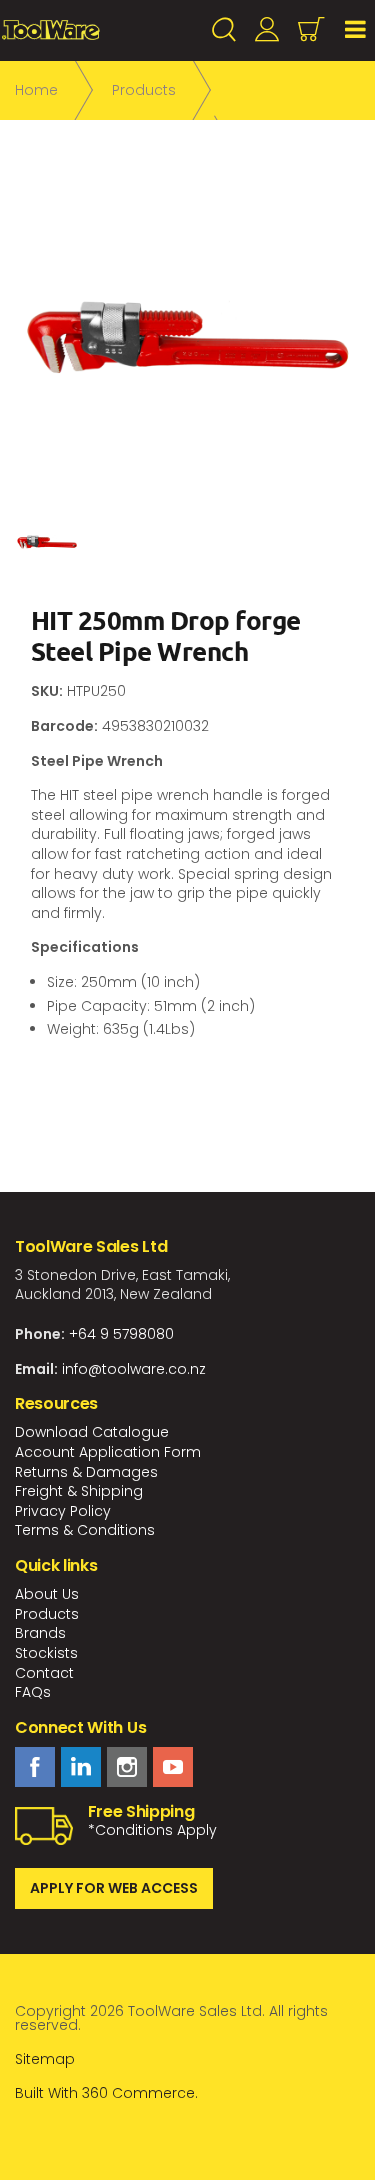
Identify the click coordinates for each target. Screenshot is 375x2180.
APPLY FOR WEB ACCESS (114, 1888)
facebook (35, 1767)
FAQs (33, 1692)
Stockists (46, 1653)
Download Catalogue (92, 1432)
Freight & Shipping (79, 1491)
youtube (173, 1767)
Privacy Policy (63, 1511)
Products (47, 1614)
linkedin (81, 1767)
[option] (187, 337)
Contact (44, 1673)
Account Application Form (108, 1452)
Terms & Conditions (85, 1530)
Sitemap (45, 2059)
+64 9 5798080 (121, 1334)
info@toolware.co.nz (134, 1369)
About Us (47, 1594)
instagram (127, 1767)
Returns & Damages (86, 1472)
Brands (40, 1633)
